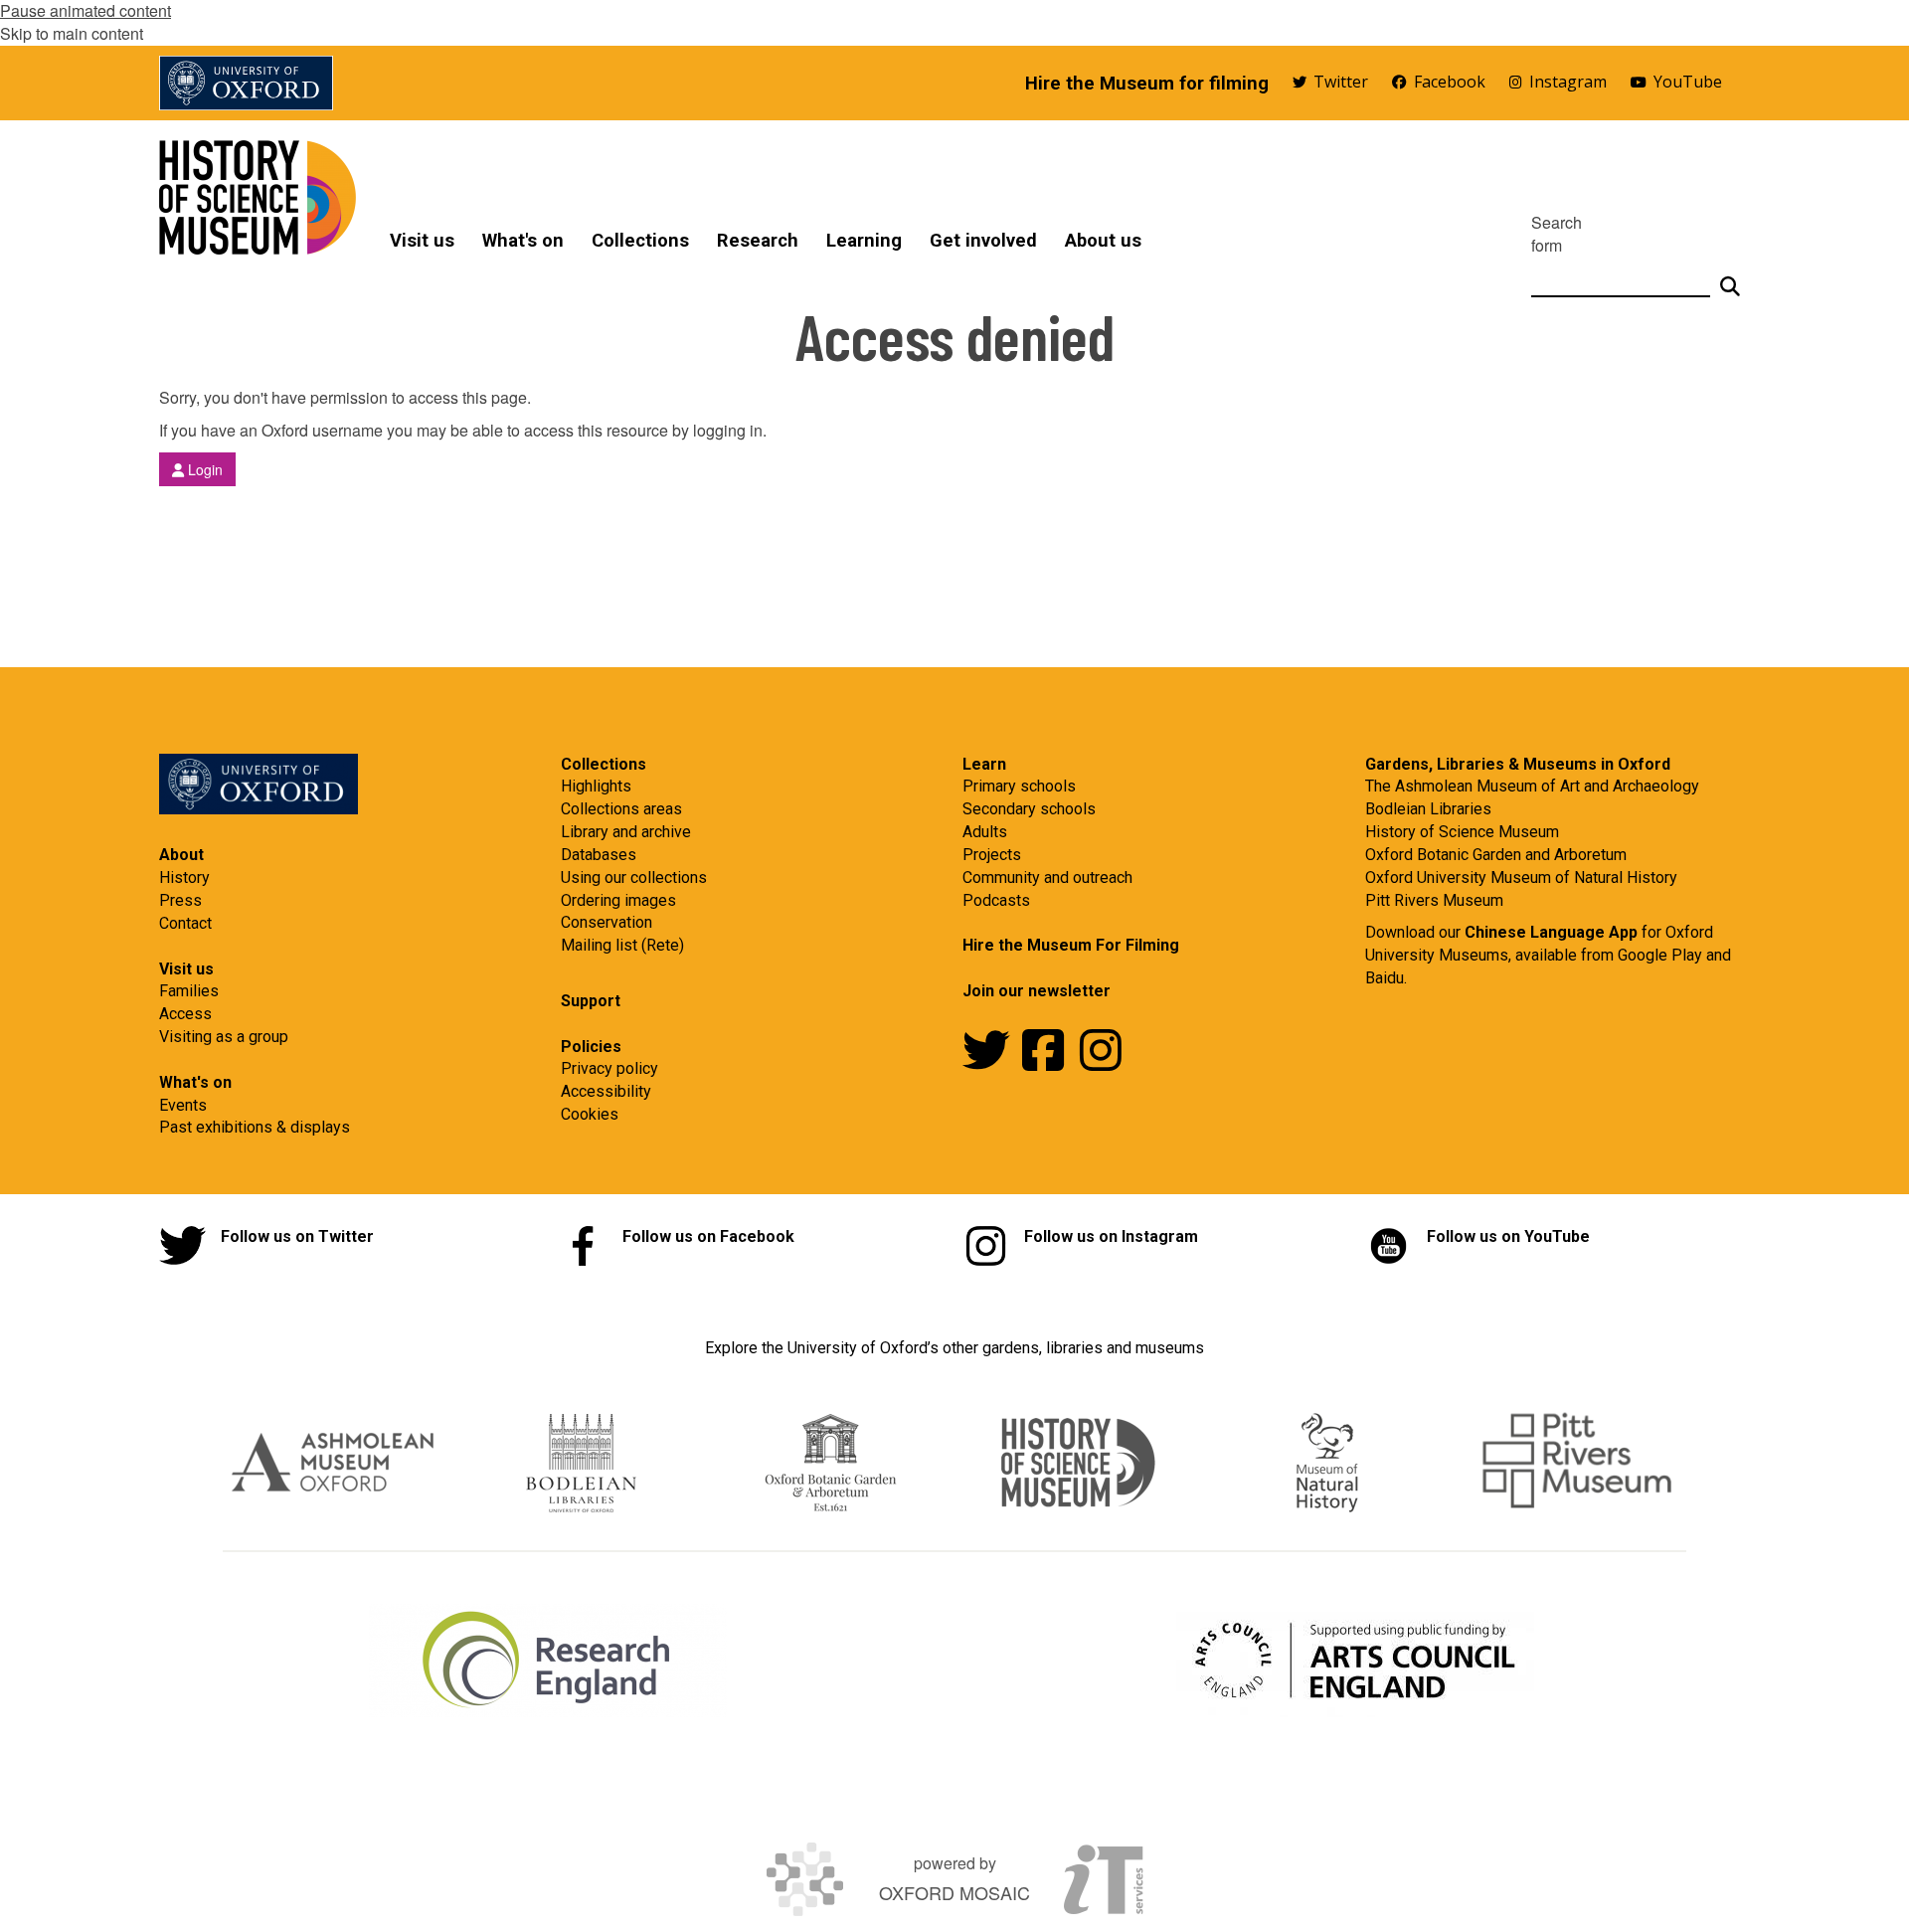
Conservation (607, 922)
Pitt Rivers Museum (1434, 900)
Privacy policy (609, 1068)
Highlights (596, 786)
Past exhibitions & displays (255, 1127)
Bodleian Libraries (1428, 809)
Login (203, 469)
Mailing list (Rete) (622, 945)
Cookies (590, 1114)
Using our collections (634, 878)
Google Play (1662, 955)
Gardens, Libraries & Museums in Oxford (1518, 764)
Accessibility (606, 1091)
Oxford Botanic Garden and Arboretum (1496, 855)
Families (189, 991)
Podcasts (996, 900)
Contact (185, 923)
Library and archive (626, 832)
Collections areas (621, 809)
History (184, 878)
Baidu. (1386, 978)
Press (180, 900)
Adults (985, 832)
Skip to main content (72, 33)
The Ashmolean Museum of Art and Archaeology (1532, 786)
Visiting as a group (224, 1037)
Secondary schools (1029, 809)
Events (183, 1105)
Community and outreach (1047, 878)
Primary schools (1019, 786)
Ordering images (618, 900)
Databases (599, 855)
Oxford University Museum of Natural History (1521, 878)
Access (185, 1014)
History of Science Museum (1462, 832)
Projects (992, 855)
